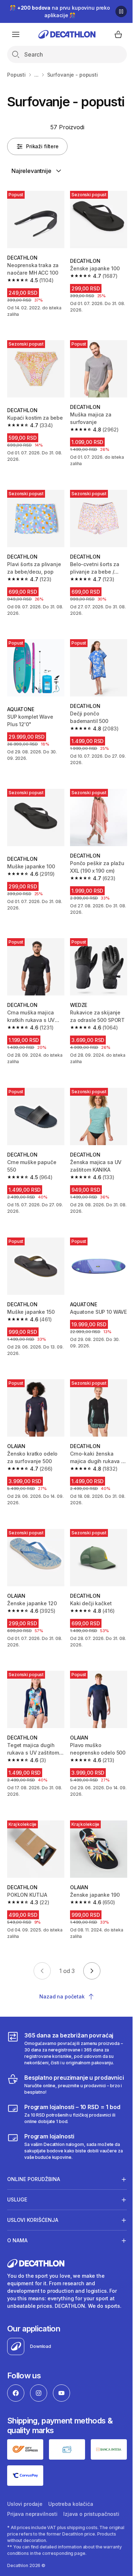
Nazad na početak (62, 1996)
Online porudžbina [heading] (34, 2170)
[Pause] (121, 11)
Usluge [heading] (17, 2190)
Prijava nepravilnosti (32, 2502)
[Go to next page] (92, 1971)
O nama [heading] (17, 2231)
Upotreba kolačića (71, 2492)
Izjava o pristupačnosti (91, 2502)
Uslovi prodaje (25, 2492)
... (36, 75)
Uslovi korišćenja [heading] (33, 2211)
